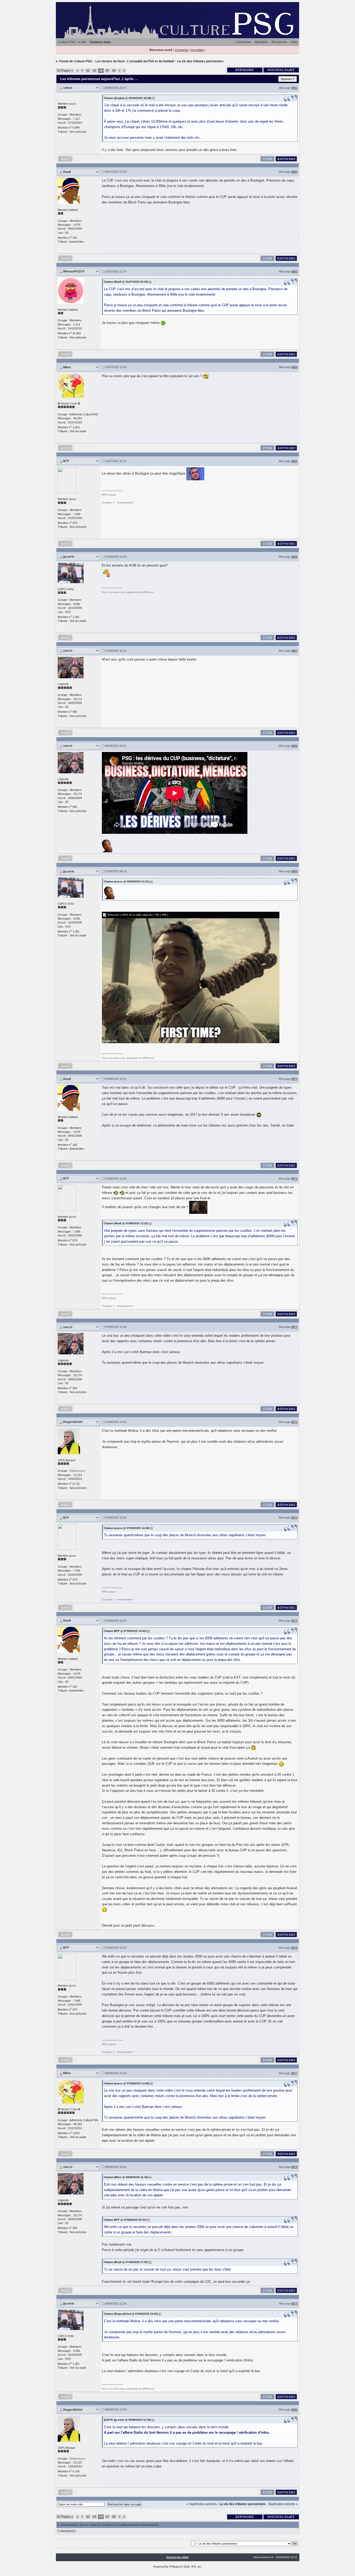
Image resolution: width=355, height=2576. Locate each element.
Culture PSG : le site (72, 42)
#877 (294, 2073)
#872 (294, 1327)
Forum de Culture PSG (75, 61)
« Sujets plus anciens (202, 2504)
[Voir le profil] (69, 191)
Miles (67, 367)
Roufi (67, 172)
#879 (294, 2304)
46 (114, 71)
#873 (294, 1422)
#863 (294, 271)
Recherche (279, 42)
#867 (294, 651)
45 (107, 71)
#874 (294, 1517)
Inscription (197, 50)
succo (68, 651)
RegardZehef (73, 1422)
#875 (294, 1621)
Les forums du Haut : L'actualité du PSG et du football (135, 61)
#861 (294, 88)
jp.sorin (69, 557)
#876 (294, 1948)
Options (286, 79)
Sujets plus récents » (283, 2504)
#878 (294, 2167)
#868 (294, 746)
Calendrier (244, 42)
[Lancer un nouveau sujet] (281, 70)
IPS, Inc (196, 2567)
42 (88, 71)
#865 (294, 461)
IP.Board (175, 2567)
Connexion (182, 50)
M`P (66, 461)
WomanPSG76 (74, 271)
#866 (294, 557)
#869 (294, 871)
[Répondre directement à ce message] (286, 158)
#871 (294, 1179)
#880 (294, 2409)
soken (68, 88)
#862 (294, 172)
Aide (294, 42)
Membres (261, 42)
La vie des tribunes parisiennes (200, 61)
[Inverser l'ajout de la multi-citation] (267, 158)
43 (94, 71)
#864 (294, 367)
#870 (294, 1079)
